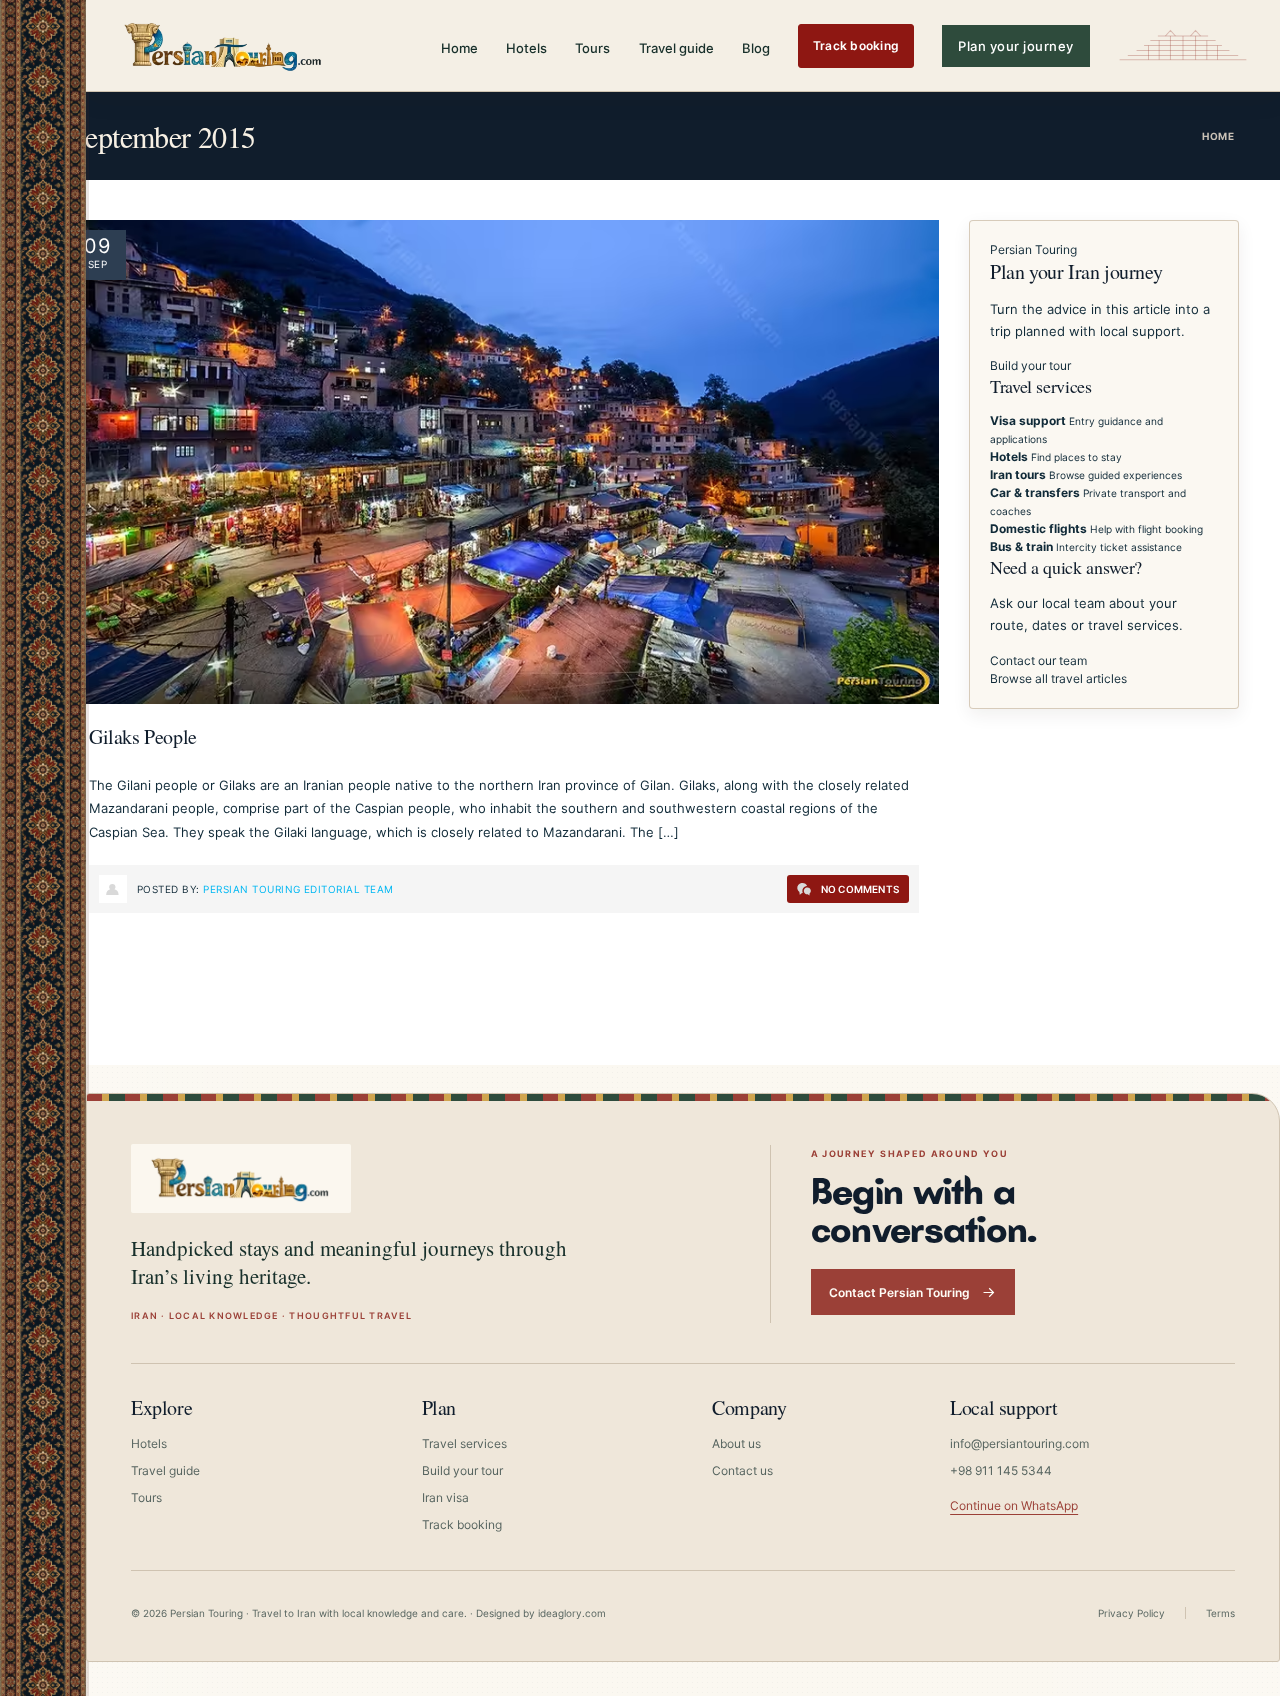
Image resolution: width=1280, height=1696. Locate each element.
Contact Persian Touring (899, 1292)
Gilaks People (143, 736)
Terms (1220, 1613)
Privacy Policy (1131, 1613)
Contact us (742, 1470)
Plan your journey (1016, 46)
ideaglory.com (572, 1613)
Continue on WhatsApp (1014, 1505)
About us (736, 1443)
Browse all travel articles (1058, 678)
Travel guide (676, 48)
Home (459, 48)
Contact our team (1038, 660)
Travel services (464, 1443)
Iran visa (445, 1497)
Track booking (856, 45)
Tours (592, 48)
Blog (756, 48)
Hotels (526, 48)
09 (97, 246)
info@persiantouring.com (1019, 1443)
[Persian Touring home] (224, 45)
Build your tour (1030, 365)
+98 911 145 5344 (1001, 1470)
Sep (97, 264)
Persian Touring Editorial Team (298, 889)
